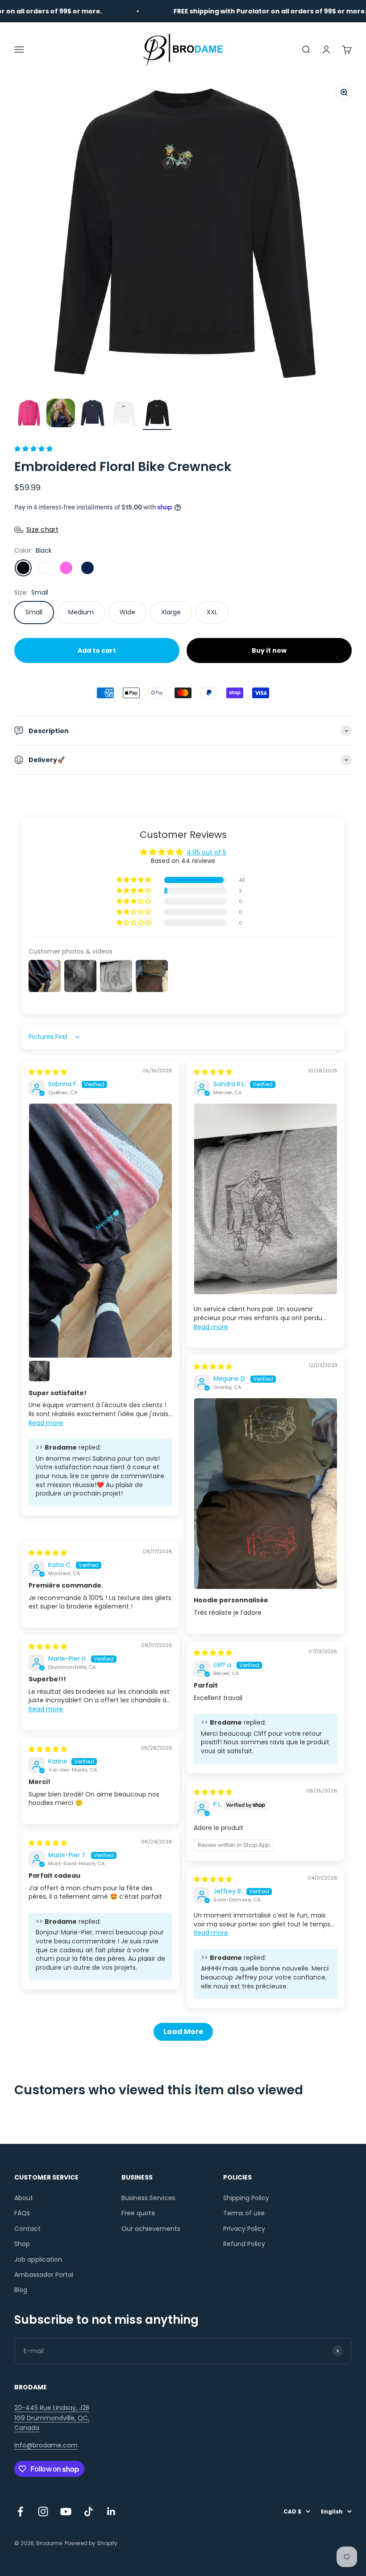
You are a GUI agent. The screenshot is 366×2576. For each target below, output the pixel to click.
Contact (27, 2229)
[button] (33, 449)
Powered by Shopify (91, 2543)
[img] (48, 1072)
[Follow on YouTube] (66, 2511)
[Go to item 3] (93, 414)
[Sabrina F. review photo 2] (39, 1371)
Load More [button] (183, 2032)
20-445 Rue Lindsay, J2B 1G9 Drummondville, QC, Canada (52, 2418)
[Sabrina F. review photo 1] (100, 1231)
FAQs (22, 2213)
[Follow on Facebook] (20, 2511)
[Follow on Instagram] (43, 2511)
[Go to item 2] (61, 414)
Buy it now (269, 650)
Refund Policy (244, 2244)
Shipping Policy (246, 2198)
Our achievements (151, 2229)
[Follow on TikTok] (89, 2511)
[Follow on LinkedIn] (111, 2511)
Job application (38, 2259)
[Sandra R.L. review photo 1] (266, 1199)
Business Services (148, 2198)
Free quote (138, 2213)
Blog (21, 2290)
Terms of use (244, 2213)
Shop (22, 2244)
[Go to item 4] (125, 414)
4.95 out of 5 (206, 852)
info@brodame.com (46, 2445)
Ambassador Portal (44, 2275)
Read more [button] (46, 1423)
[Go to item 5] (157, 414)
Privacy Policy (244, 2229)
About (24, 2198)
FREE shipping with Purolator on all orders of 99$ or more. (245, 11)
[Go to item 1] (29, 414)
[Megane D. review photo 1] (266, 1494)
